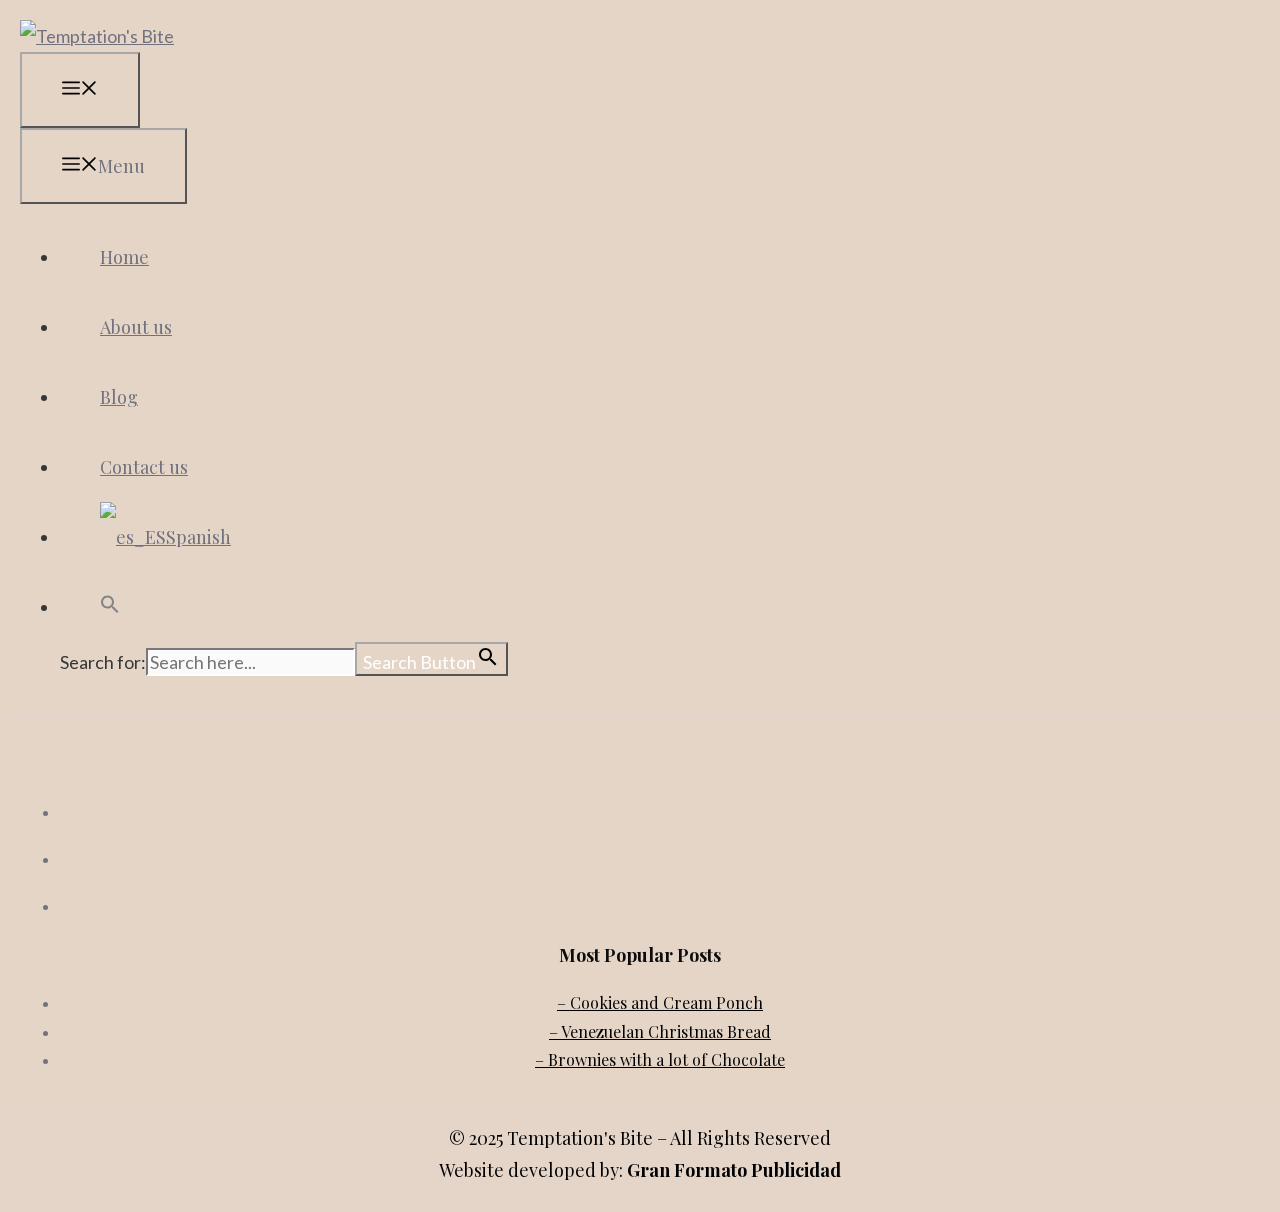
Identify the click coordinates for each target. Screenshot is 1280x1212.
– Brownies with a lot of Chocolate (660, 1059)
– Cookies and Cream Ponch (660, 1002)
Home (124, 257)
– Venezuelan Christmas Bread (660, 1031)
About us (136, 327)
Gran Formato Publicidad (734, 1170)
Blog (119, 397)
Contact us (144, 467)
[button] (110, 607)
